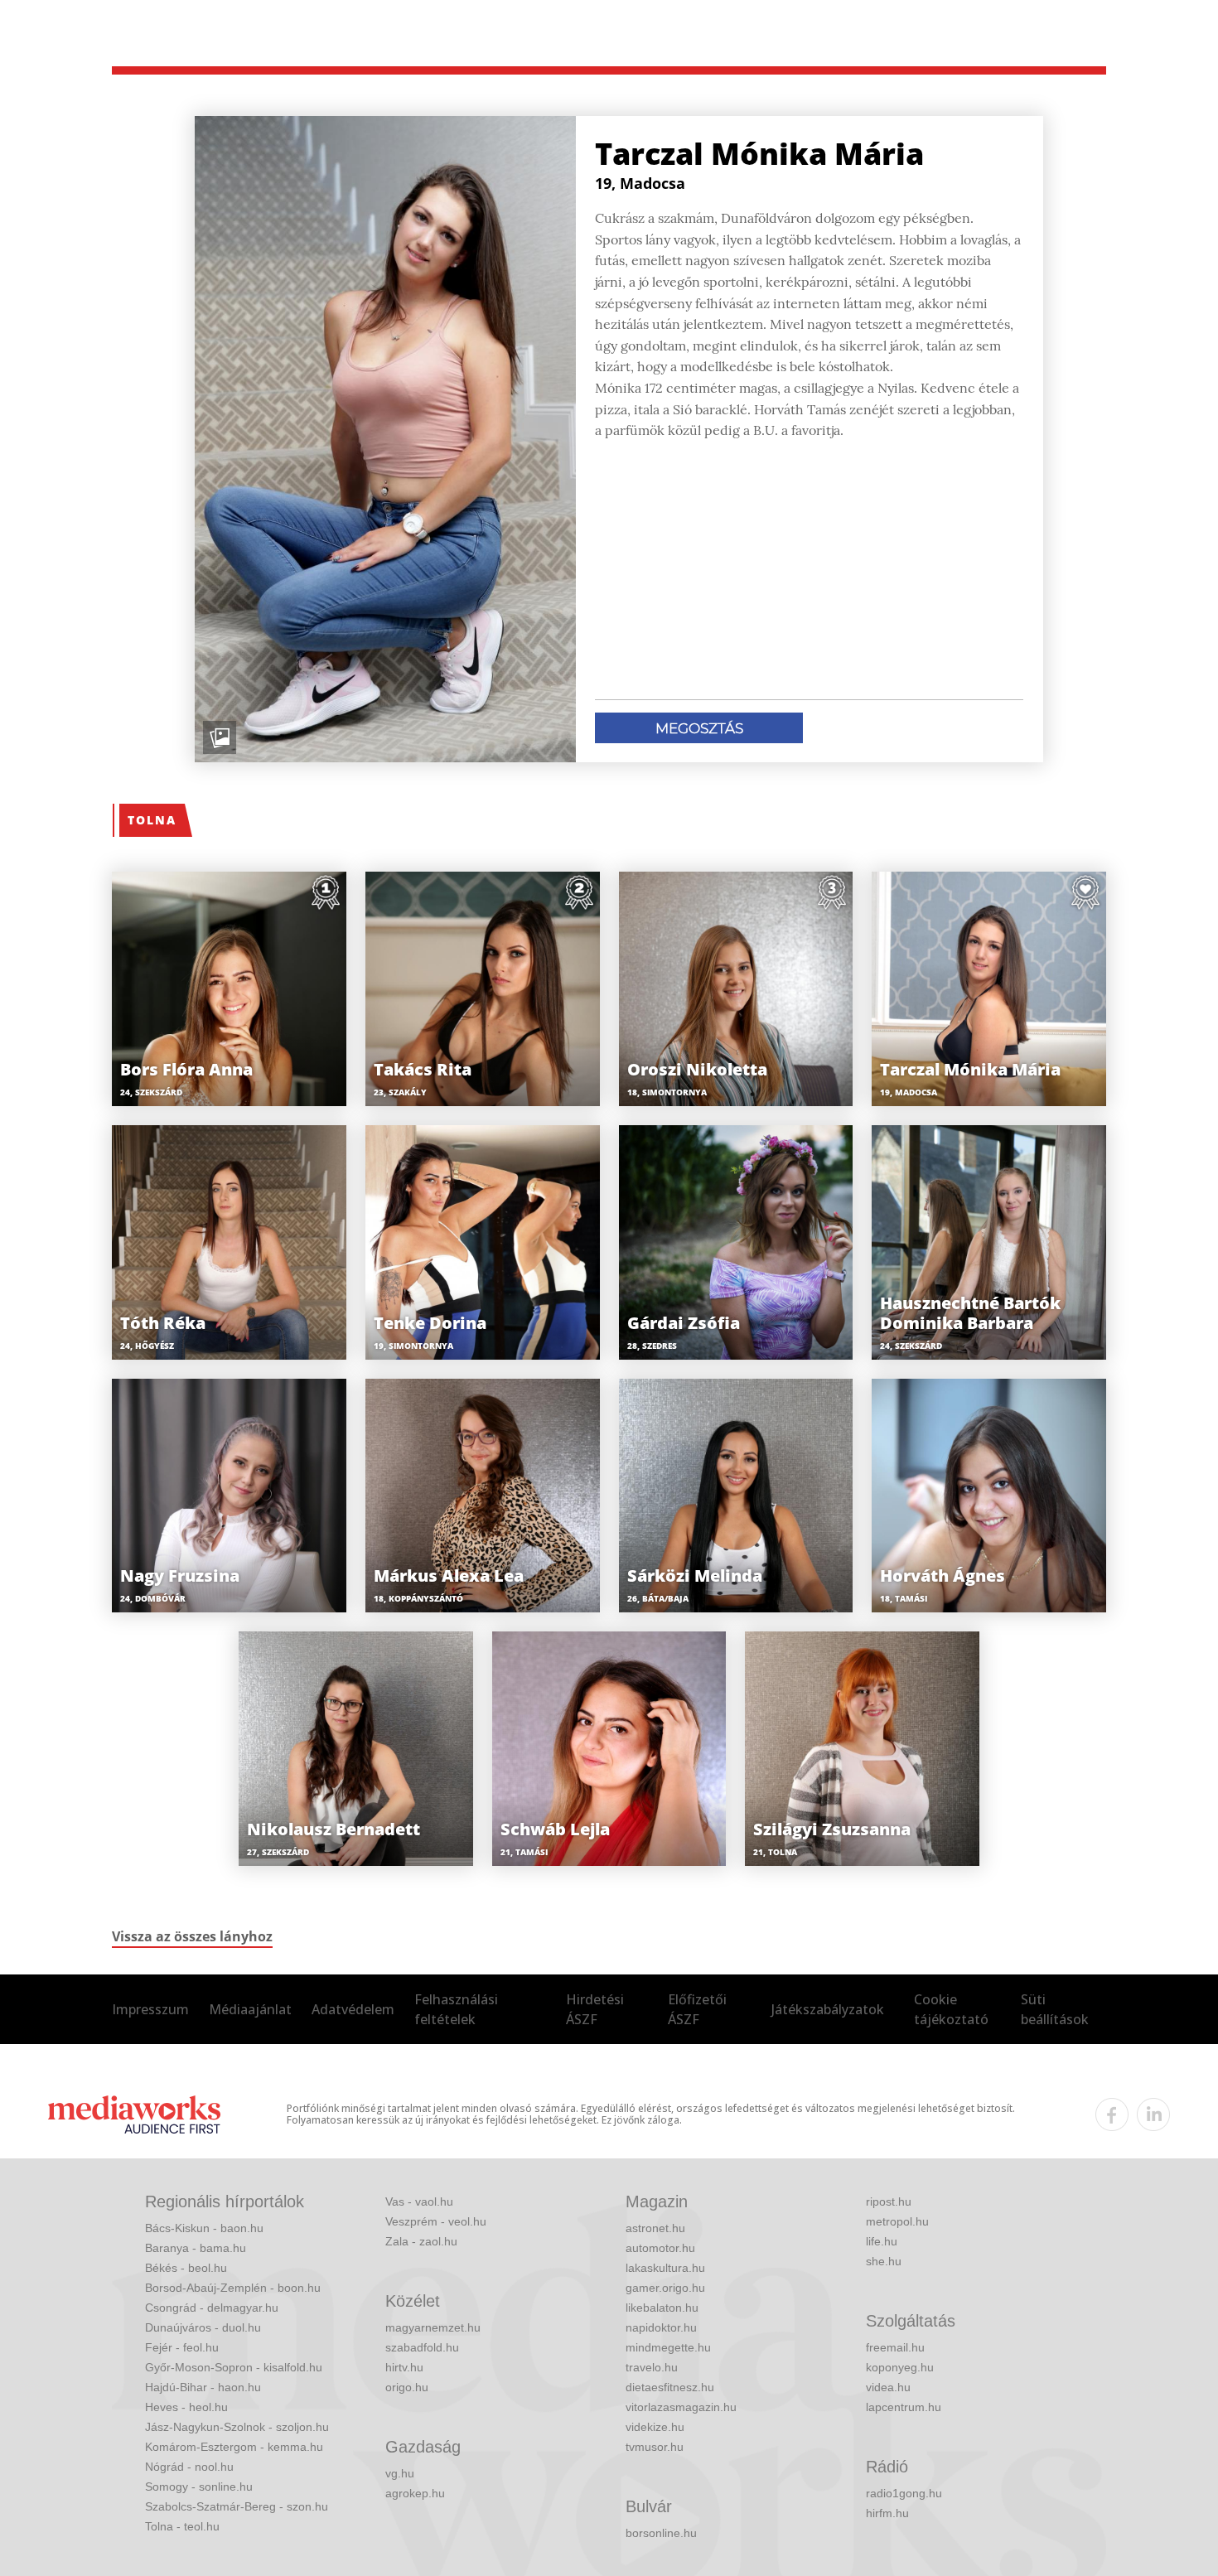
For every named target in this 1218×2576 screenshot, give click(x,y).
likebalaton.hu (662, 2308)
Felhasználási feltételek (456, 2009)
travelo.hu (652, 2367)
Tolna (152, 820)
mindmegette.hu (668, 2347)
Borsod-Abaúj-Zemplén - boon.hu (233, 2288)
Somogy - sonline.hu (199, 2487)
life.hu (882, 2241)
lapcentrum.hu (904, 2407)
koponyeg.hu (900, 2367)
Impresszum (150, 2009)
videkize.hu (655, 2427)
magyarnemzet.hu (433, 2327)
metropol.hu (897, 2221)
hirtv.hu (404, 2367)
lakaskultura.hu (665, 2268)
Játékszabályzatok (828, 2009)
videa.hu (888, 2387)
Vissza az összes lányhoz (192, 1936)
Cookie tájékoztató (951, 2009)
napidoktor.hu (661, 2327)
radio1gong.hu (904, 2493)
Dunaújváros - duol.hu (203, 2327)
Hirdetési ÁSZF (595, 2009)
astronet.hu (655, 2228)
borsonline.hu (661, 2533)
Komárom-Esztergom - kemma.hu (234, 2447)
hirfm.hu (887, 2513)
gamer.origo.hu (665, 2288)
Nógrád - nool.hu (189, 2467)
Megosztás (699, 728)
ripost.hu (889, 2201)
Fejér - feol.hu (182, 2347)
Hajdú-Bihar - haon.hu (203, 2387)
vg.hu (400, 2473)
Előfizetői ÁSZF (697, 2009)
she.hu (884, 2261)
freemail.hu (895, 2347)
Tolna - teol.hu (182, 2526)
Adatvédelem (353, 2009)
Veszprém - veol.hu (436, 2221)
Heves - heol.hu (186, 2407)
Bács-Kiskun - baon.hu (204, 2228)
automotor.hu (660, 2248)
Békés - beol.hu (186, 2268)
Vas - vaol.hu (419, 2201)
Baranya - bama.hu (196, 2248)
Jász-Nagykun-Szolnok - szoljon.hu (237, 2427)
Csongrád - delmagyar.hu (212, 2308)
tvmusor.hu (655, 2447)
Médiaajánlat (250, 2009)
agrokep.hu (415, 2493)
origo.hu (407, 2387)
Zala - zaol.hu (421, 2241)
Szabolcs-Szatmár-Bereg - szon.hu (237, 2506)
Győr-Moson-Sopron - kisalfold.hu (234, 2367)
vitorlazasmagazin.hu (681, 2407)
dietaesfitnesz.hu (670, 2387)
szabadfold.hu (422, 2347)
